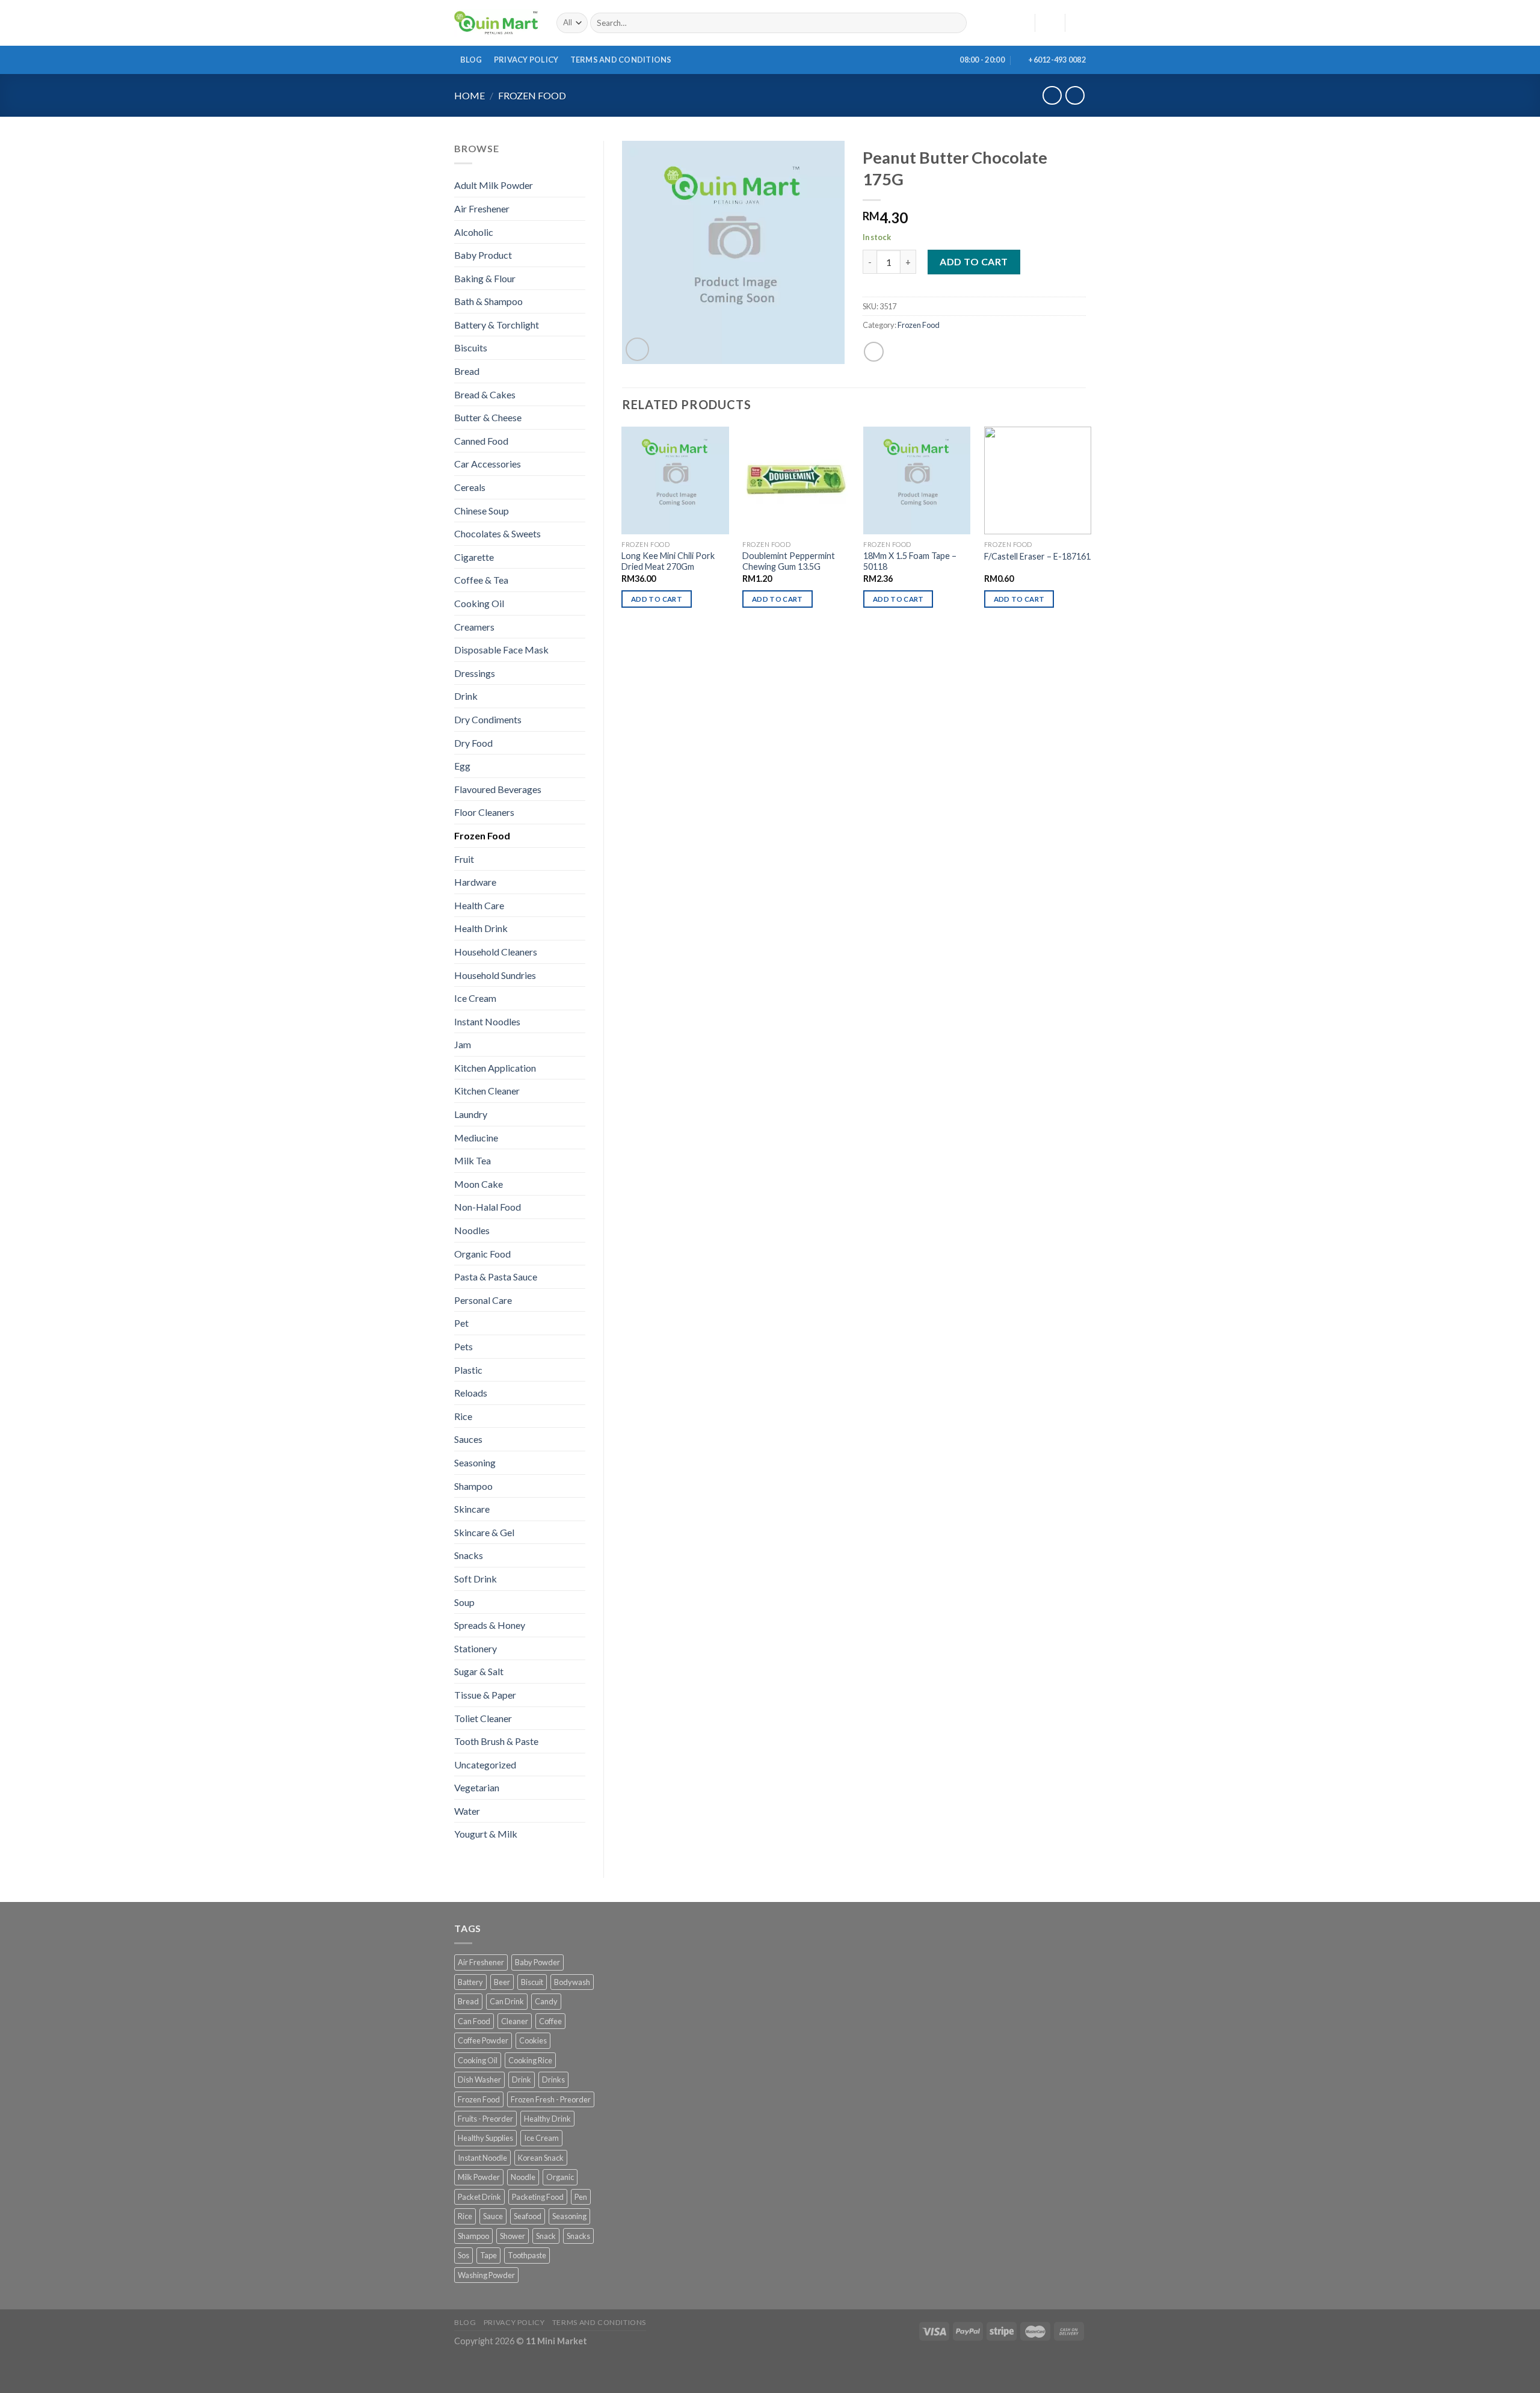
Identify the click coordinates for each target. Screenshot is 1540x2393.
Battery (470, 1982)
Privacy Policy (526, 60)
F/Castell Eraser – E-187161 (1037, 556)
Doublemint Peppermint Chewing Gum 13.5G (789, 561)
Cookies (533, 2040)
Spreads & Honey (490, 1625)
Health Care (479, 905)
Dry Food (473, 743)
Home (470, 95)
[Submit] (955, 23)
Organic (560, 2177)
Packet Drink (479, 2197)
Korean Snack (541, 2158)
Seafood (528, 2216)
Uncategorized (485, 1765)
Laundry (471, 1114)
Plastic (468, 1370)
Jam (463, 1044)
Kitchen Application (495, 1068)
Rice (463, 1416)
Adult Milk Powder (494, 185)
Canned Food (481, 441)
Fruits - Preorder (485, 2119)
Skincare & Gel (484, 1532)
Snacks (469, 1555)
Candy (546, 2001)
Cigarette (474, 557)
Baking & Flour (485, 278)
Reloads (471, 1393)
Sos (464, 2255)
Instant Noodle (482, 2158)
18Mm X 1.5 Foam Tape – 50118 (910, 561)
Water (467, 1811)
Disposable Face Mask (501, 650)
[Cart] (1080, 23)
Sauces (468, 1439)
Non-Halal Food (488, 1207)
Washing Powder (486, 2275)
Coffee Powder (483, 2040)
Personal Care (483, 1300)
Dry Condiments (488, 719)
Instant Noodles (487, 1021)
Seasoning (475, 1462)
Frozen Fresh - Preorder (551, 2099)
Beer (502, 1982)
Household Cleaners (496, 952)
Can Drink (507, 2001)
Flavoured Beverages (498, 789)
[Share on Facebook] (874, 352)
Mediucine (476, 1138)
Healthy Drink (547, 2119)
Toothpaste (527, 2255)
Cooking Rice (530, 2060)
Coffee (550, 2021)
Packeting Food (538, 2197)
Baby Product (483, 255)
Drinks (553, 2080)
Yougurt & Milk (486, 1834)
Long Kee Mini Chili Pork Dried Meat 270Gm (668, 561)
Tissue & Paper (485, 1695)
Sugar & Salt (479, 1671)
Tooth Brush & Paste (496, 1741)
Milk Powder (479, 2177)
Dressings (475, 673)
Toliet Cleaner (483, 1718)
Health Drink (481, 928)
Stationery (476, 1648)
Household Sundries (495, 975)
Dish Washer (479, 2080)
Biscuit (532, 1982)
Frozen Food (532, 95)
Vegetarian (477, 1787)
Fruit (464, 859)
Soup (464, 1602)
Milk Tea (473, 1160)
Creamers (474, 627)
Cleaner (515, 2021)
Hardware (475, 882)
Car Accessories (488, 464)
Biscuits (471, 347)
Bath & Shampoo (488, 301)
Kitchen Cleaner (487, 1091)
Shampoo (473, 1486)
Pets (464, 1346)
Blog (471, 60)
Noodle (523, 2177)
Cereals (470, 487)
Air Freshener (482, 208)
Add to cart (974, 261)
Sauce (493, 2216)
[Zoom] (637, 349)
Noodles (472, 1230)
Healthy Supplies (485, 2138)
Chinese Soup (482, 511)
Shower (513, 2236)
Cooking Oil (479, 603)
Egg (462, 766)
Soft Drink (476, 1579)
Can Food (474, 2021)
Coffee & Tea (481, 580)
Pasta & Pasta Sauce (496, 1277)
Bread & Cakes (485, 394)
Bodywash (572, 1982)
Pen (581, 2197)
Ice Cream (475, 998)
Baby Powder (537, 1962)
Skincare (472, 1509)
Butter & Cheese (488, 417)
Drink (466, 696)
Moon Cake (479, 1184)
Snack (546, 2236)
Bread (467, 371)
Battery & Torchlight (497, 325)
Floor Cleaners (484, 812)
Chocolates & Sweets (497, 533)
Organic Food (482, 1254)
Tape (488, 2255)
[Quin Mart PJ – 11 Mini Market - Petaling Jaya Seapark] (496, 23)
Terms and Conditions (621, 60)
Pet (461, 1323)
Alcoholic (474, 232)
